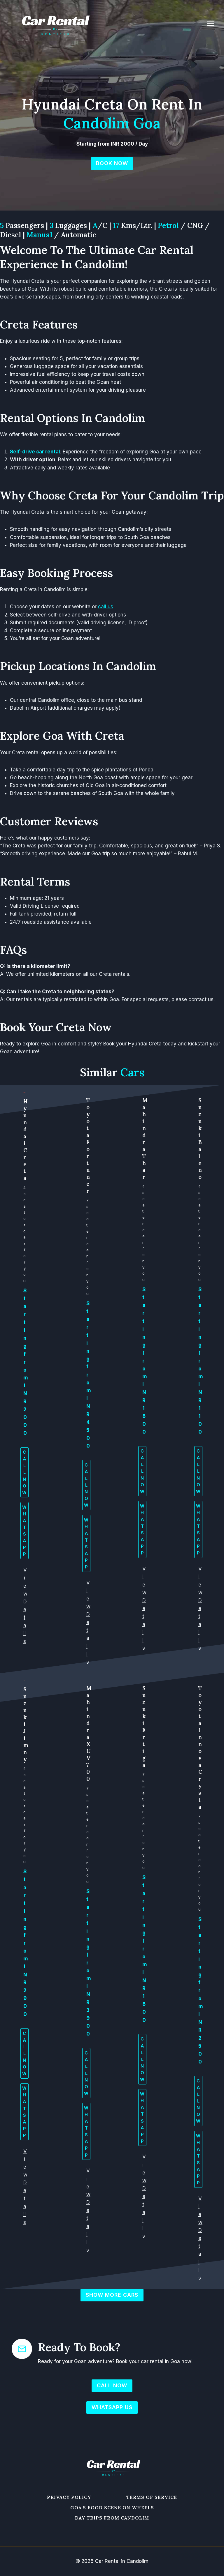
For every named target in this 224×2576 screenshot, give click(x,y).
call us (106, 607)
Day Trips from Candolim (112, 2518)
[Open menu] (213, 23)
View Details (88, 1622)
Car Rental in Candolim (122, 2561)
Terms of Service (152, 2497)
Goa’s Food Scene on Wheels (112, 2508)
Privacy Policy (69, 2497)
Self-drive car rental (35, 452)
